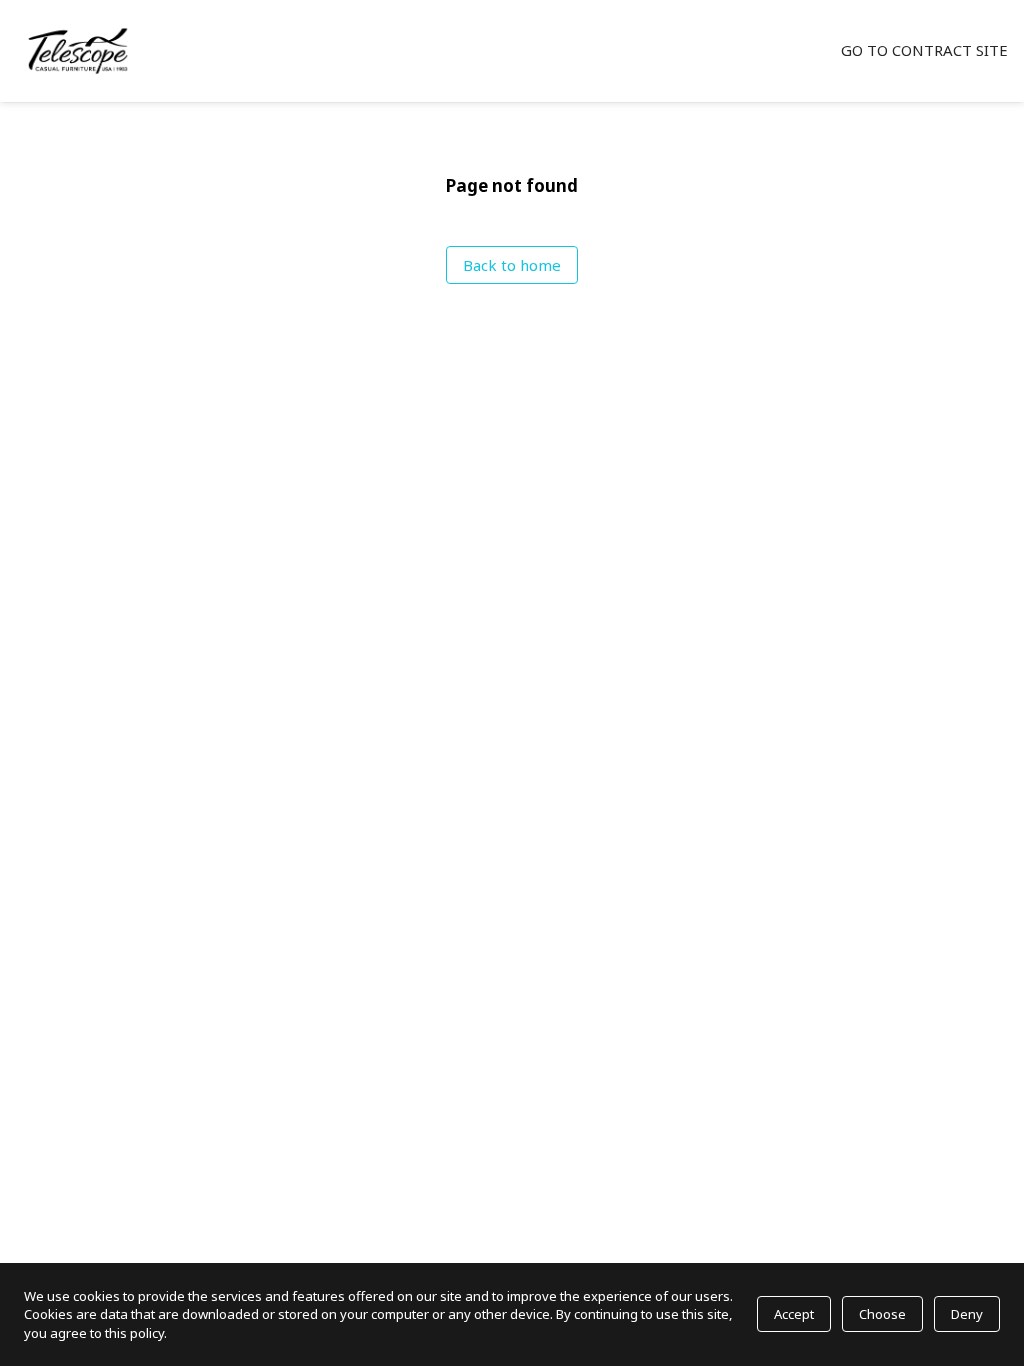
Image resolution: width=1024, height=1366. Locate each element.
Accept (794, 1314)
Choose (882, 1314)
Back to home (512, 265)
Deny (967, 1314)
